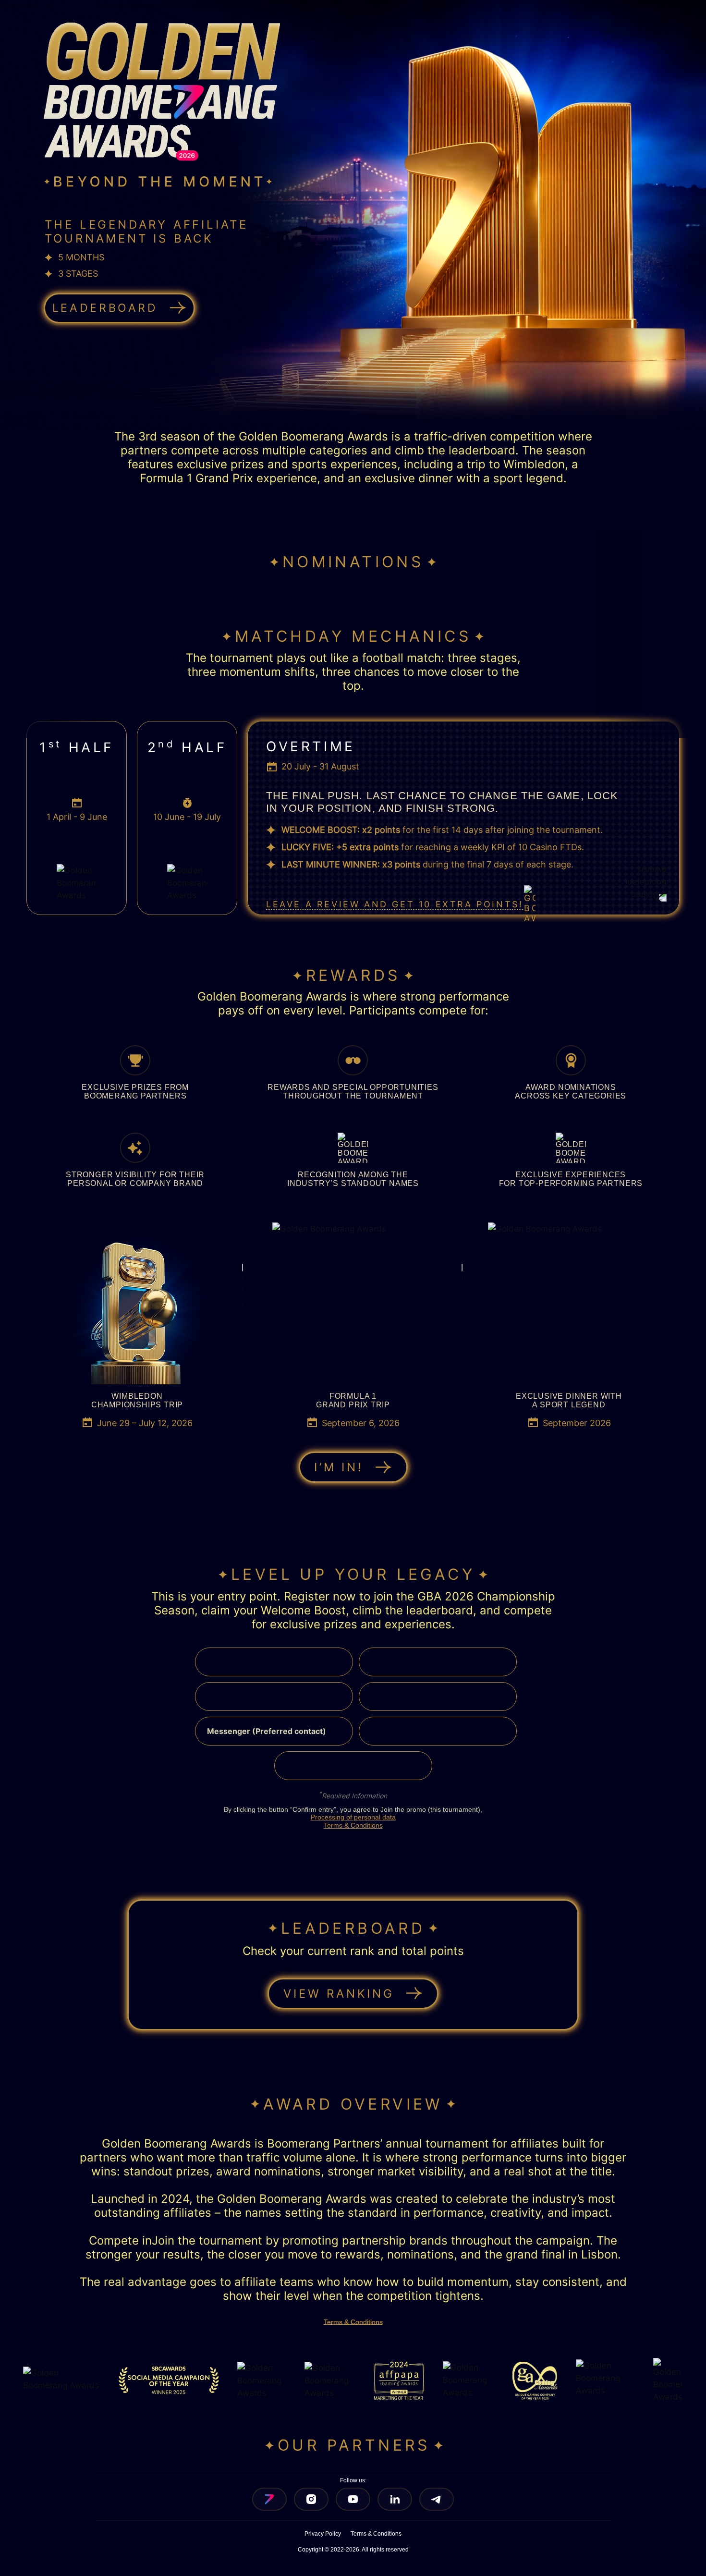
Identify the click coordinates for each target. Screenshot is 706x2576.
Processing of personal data (353, 1817)
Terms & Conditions (353, 1825)
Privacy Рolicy (323, 2534)
